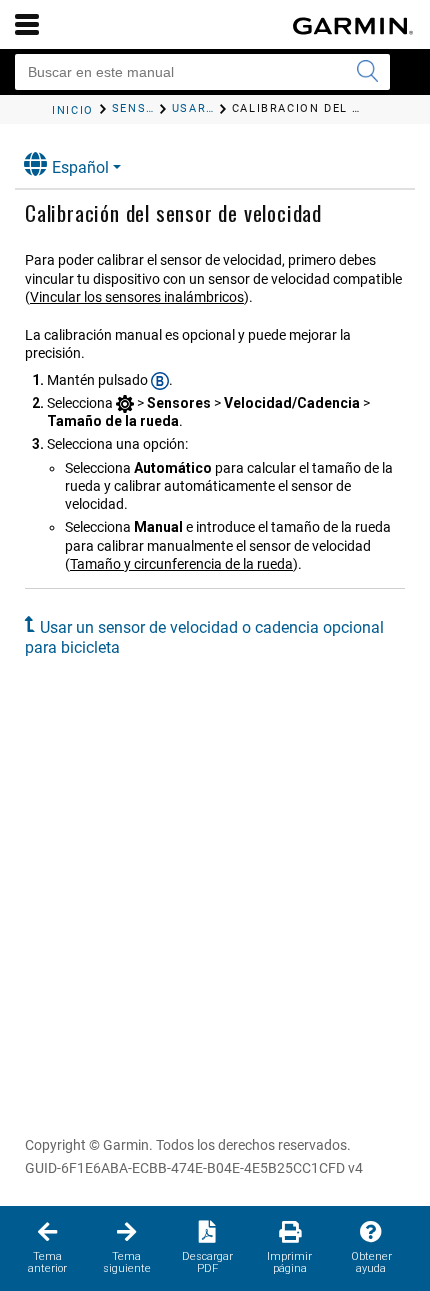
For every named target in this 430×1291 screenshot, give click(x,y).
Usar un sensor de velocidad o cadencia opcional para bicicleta (204, 637)
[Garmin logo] (353, 26)
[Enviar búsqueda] (367, 72)
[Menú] (27, 24)
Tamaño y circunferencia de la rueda (181, 564)
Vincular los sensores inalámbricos (137, 297)
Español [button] (80, 167)
